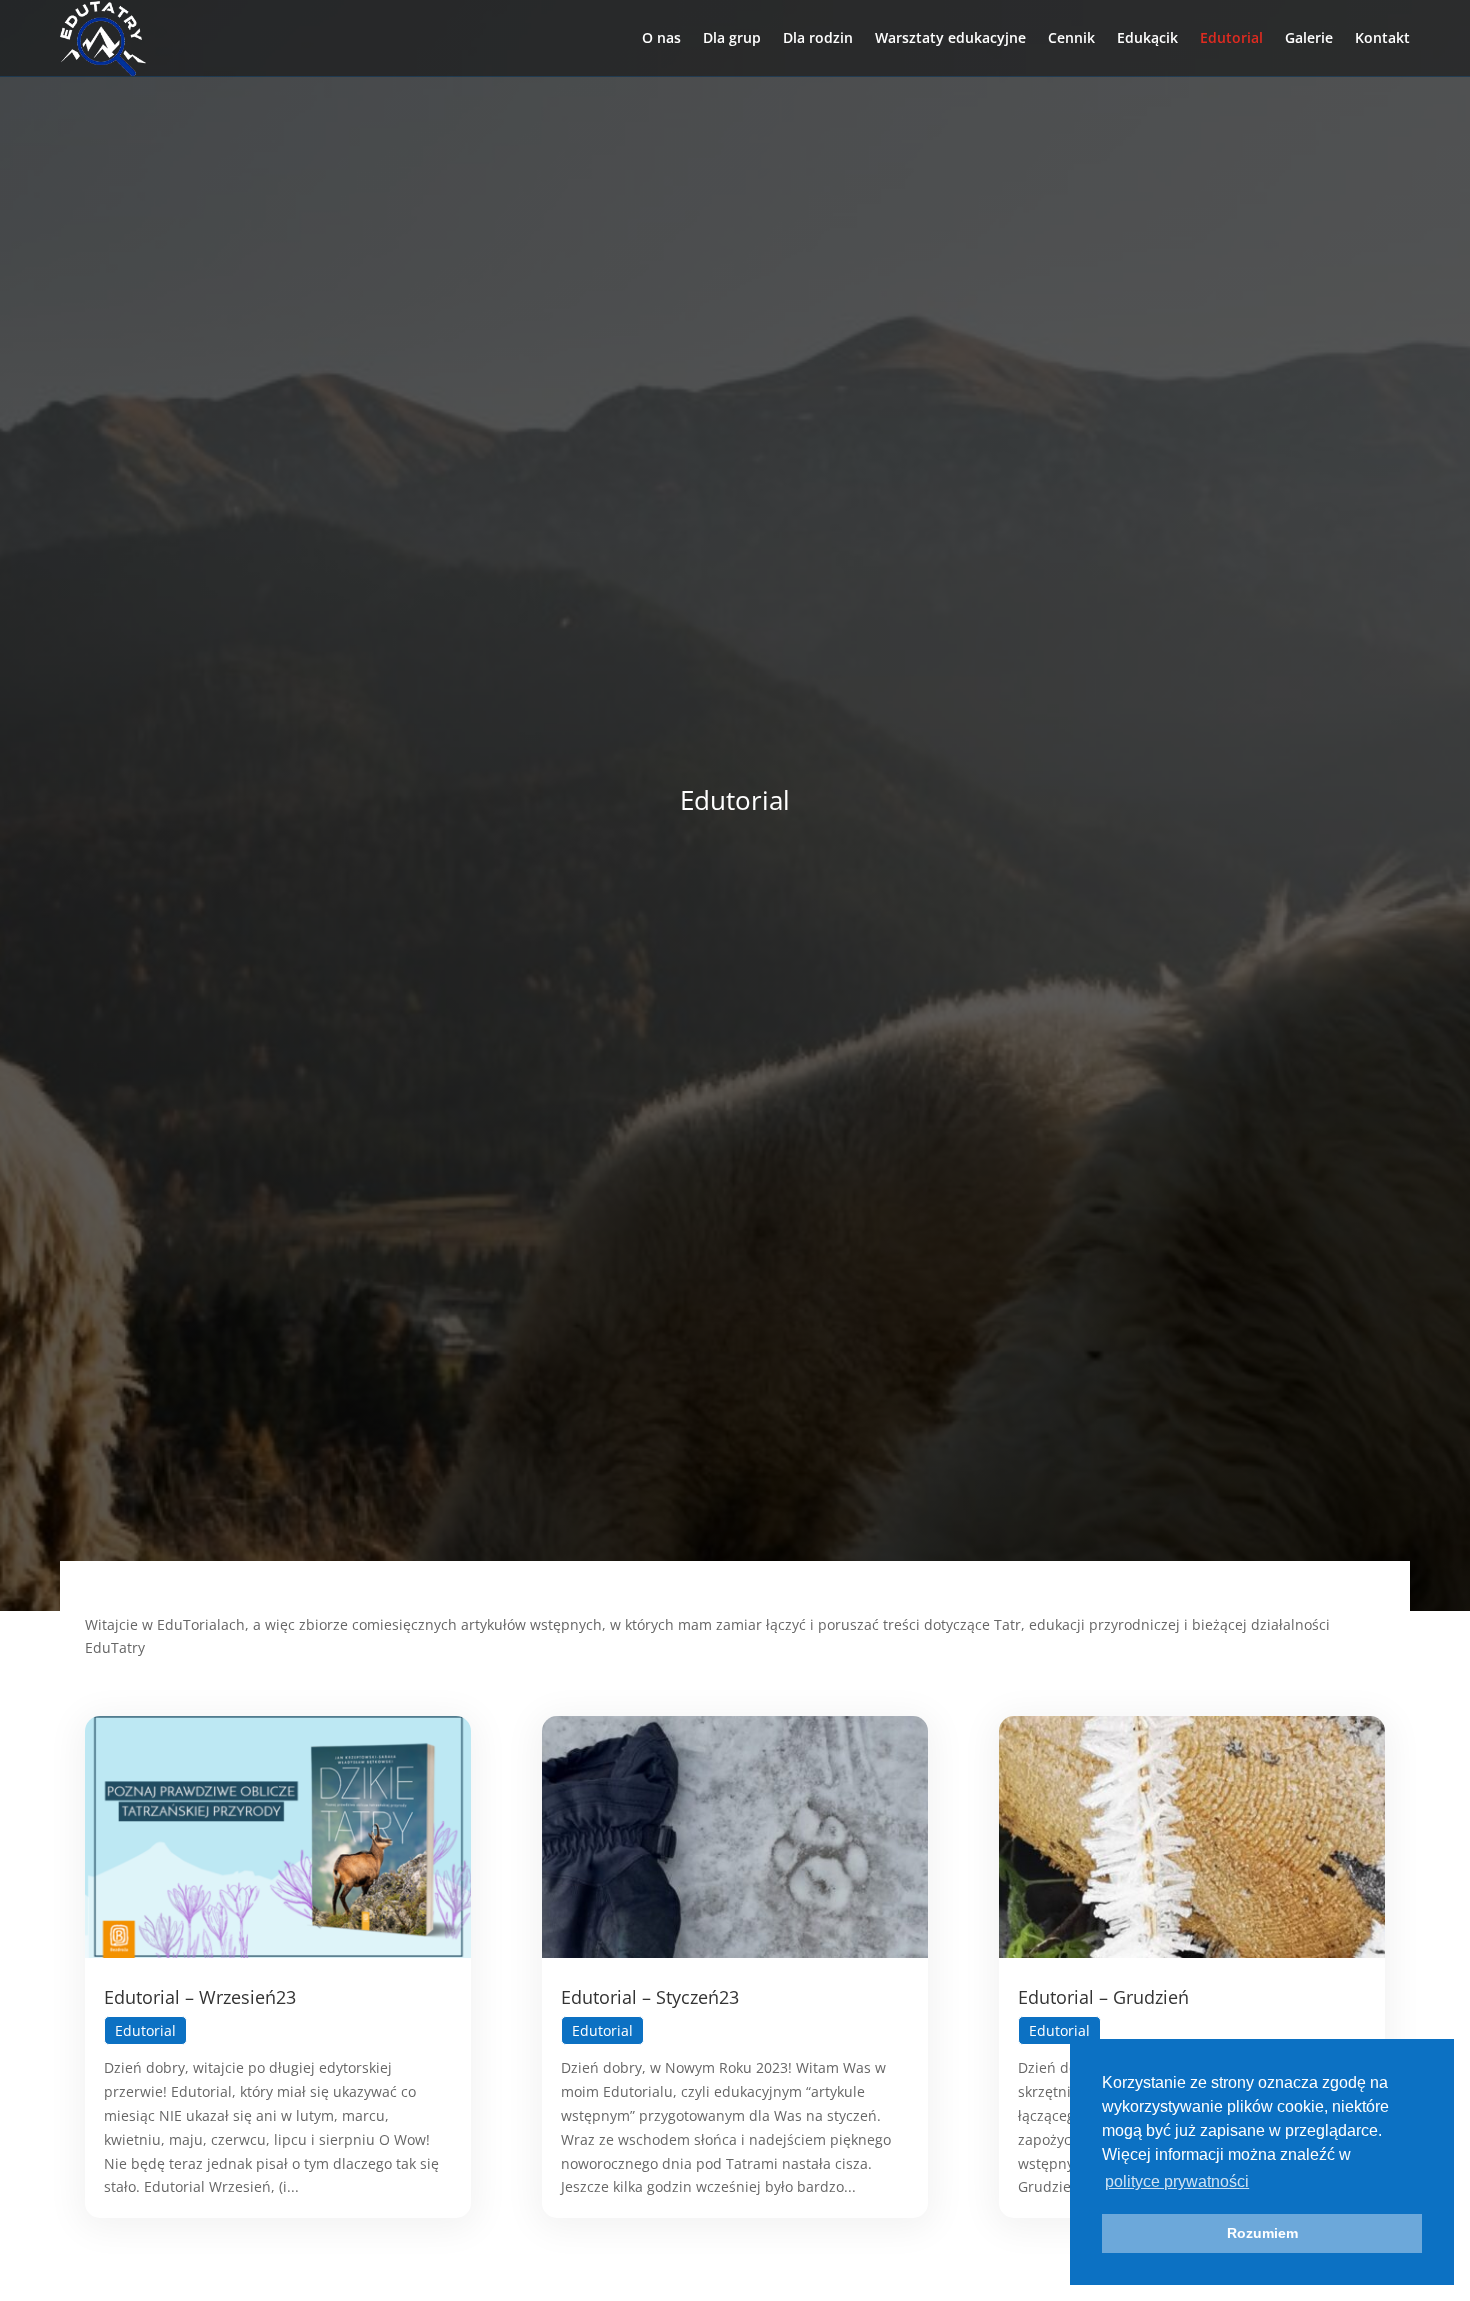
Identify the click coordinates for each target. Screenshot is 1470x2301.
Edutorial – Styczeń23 (650, 1997)
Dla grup (732, 37)
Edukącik (1147, 37)
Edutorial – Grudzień (1103, 1997)
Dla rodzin (818, 37)
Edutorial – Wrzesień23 (200, 1997)
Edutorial (1231, 37)
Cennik (1071, 37)
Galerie (1309, 37)
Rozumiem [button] (1262, 2233)
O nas (661, 37)
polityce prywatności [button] (1177, 2181)
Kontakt (1382, 37)
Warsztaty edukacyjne (950, 37)
